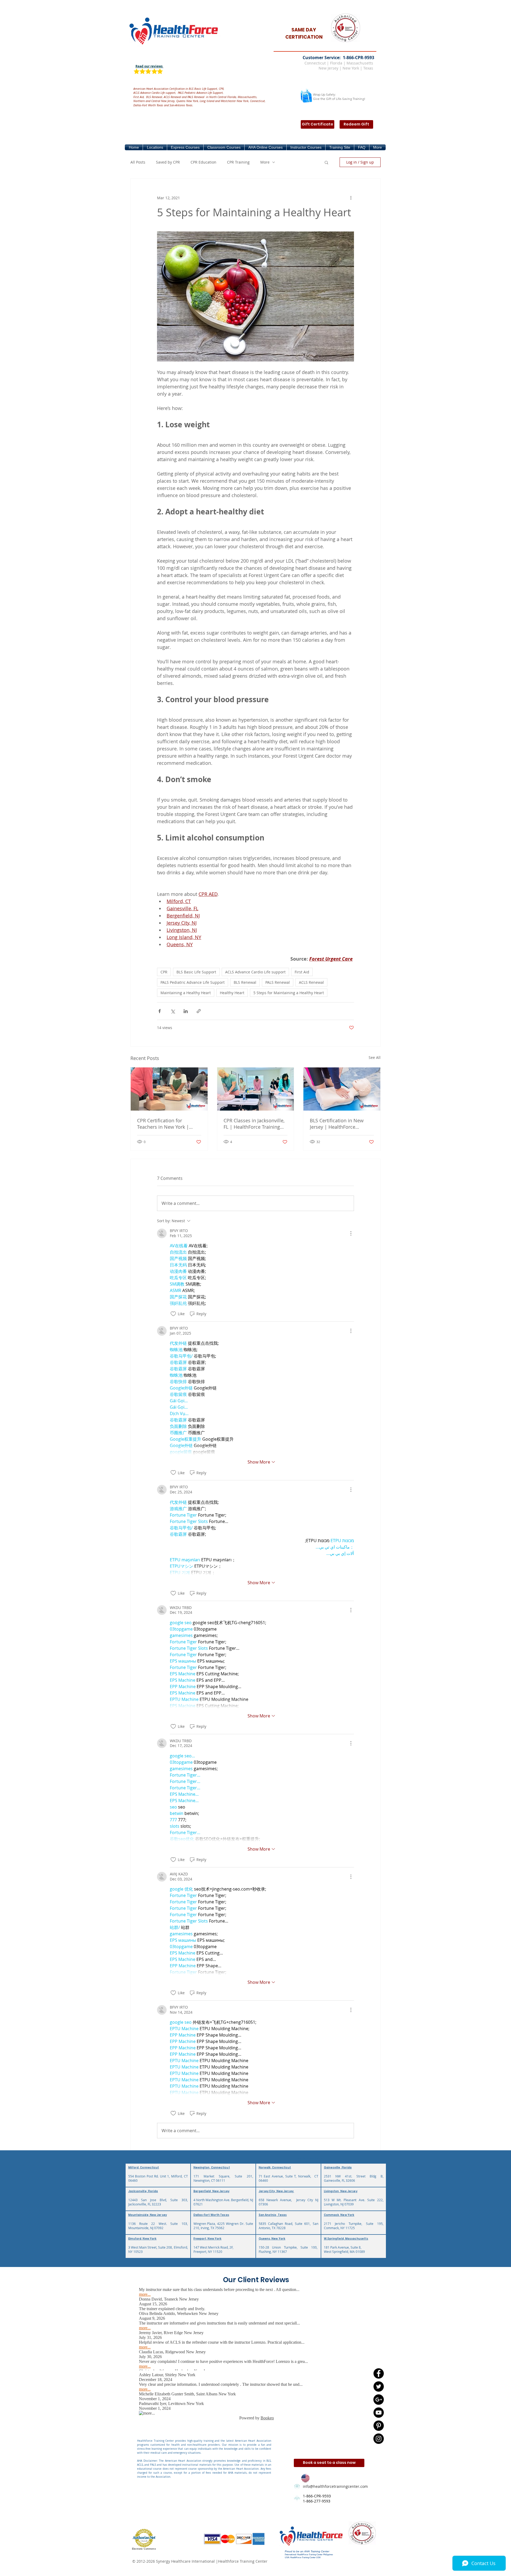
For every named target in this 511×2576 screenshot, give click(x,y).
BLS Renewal (245, 982)
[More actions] (351, 198)
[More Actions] (351, 1233)
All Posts (138, 162)
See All (375, 1057)
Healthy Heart (232, 993)
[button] (155, 147)
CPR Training (238, 162)
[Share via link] (199, 1011)
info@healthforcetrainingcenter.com (335, 2486)
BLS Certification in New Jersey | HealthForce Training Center (337, 1124)
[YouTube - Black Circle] (379, 2413)
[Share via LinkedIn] (186, 1011)
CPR (164, 972)
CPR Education (203, 162)
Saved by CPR (168, 162)
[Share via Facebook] (160, 1011)
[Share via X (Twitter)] (173, 1011)
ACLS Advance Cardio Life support (255, 972)
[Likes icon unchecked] (173, 1314)
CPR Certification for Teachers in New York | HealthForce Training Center (168, 1124)
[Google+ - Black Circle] (379, 2400)
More (265, 162)
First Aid (302, 972)
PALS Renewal (278, 982)
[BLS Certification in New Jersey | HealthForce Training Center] (342, 1089)
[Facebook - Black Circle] (379, 2373)
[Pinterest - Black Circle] (379, 2426)
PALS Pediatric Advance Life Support (193, 982)
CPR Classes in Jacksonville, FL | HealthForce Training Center (254, 1124)
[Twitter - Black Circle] (379, 2386)
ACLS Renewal (311, 982)
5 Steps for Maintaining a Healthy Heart (289, 993)
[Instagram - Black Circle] (379, 2439)
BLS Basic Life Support (196, 972)
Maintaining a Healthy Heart (186, 993)
